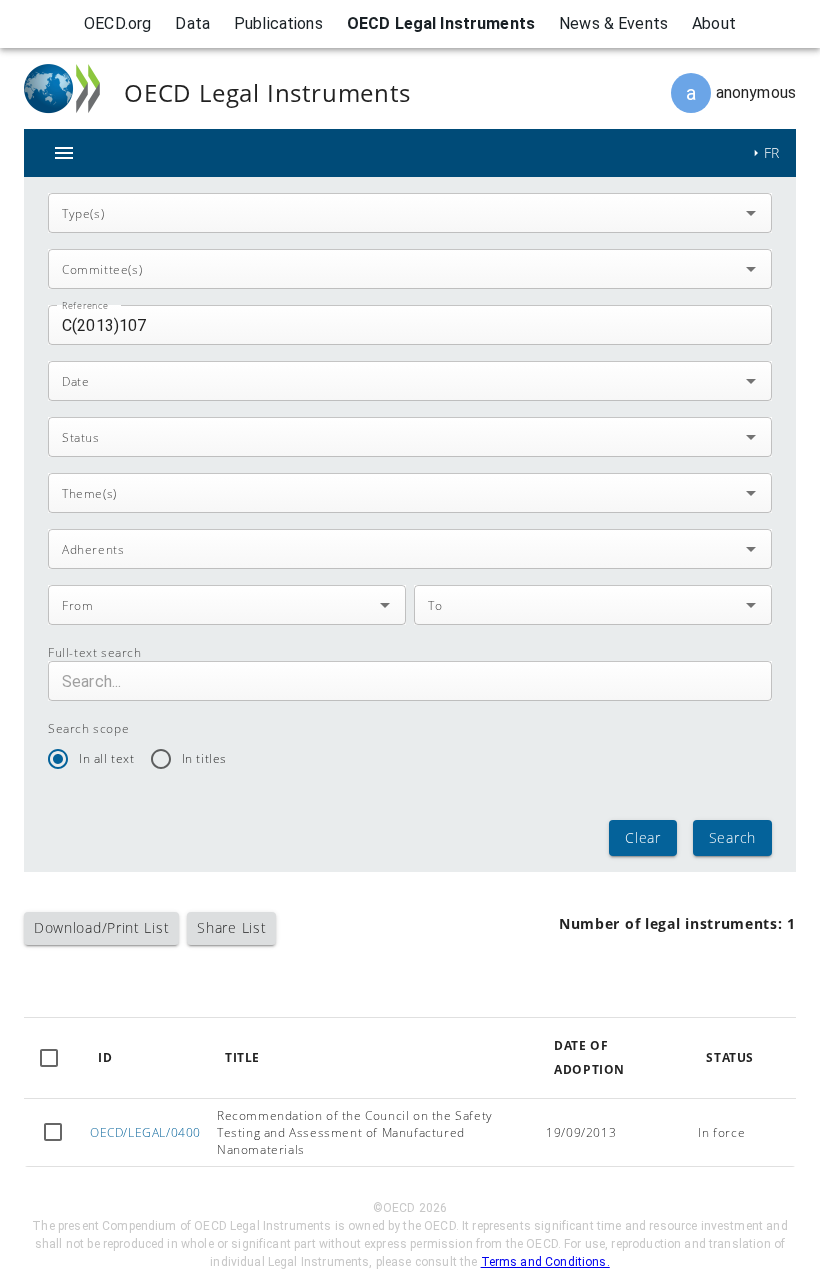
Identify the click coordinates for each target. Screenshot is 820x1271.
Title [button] (242, 1057)
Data (192, 23)
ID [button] (105, 1057)
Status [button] (730, 1057)
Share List (231, 927)
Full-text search (95, 652)
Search (732, 837)
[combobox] (393, 213)
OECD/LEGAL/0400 (145, 1132)
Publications (278, 23)
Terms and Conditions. (545, 1262)
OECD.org (117, 23)
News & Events (613, 23)
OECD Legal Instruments (441, 23)
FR (772, 152)
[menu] (64, 153)
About (714, 23)
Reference (85, 305)
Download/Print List (101, 927)
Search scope (88, 728)
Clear (643, 837)
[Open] (751, 213)
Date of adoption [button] (589, 1057)
